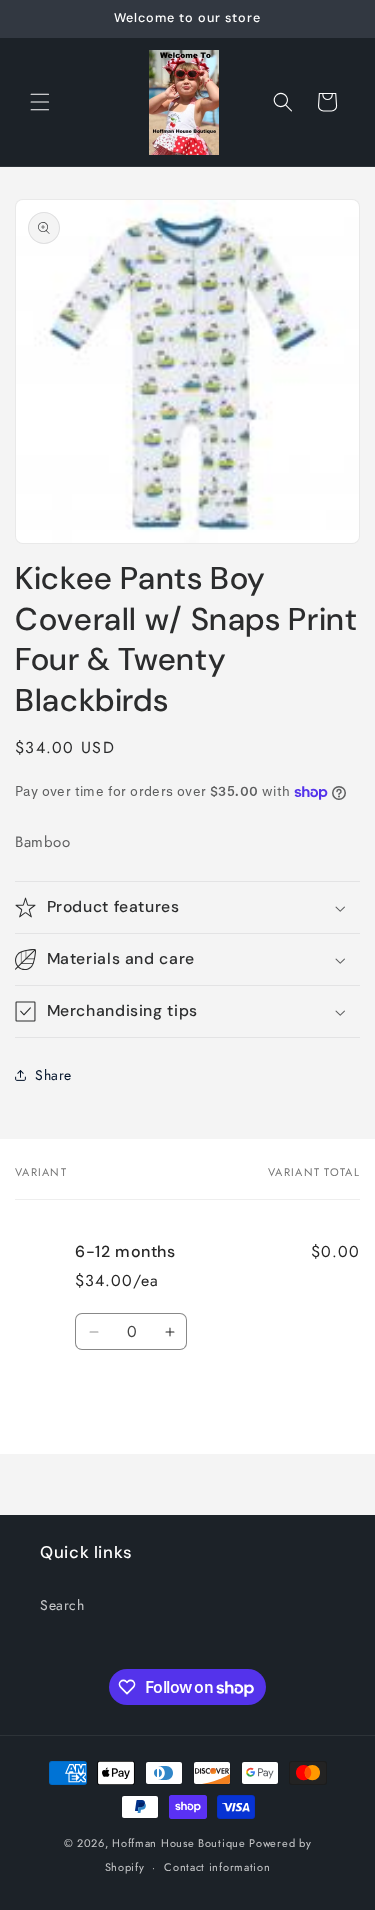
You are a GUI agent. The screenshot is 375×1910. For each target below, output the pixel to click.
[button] (40, 102)
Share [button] (53, 1075)
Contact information (217, 1867)
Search (62, 1605)
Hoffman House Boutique (180, 1843)
